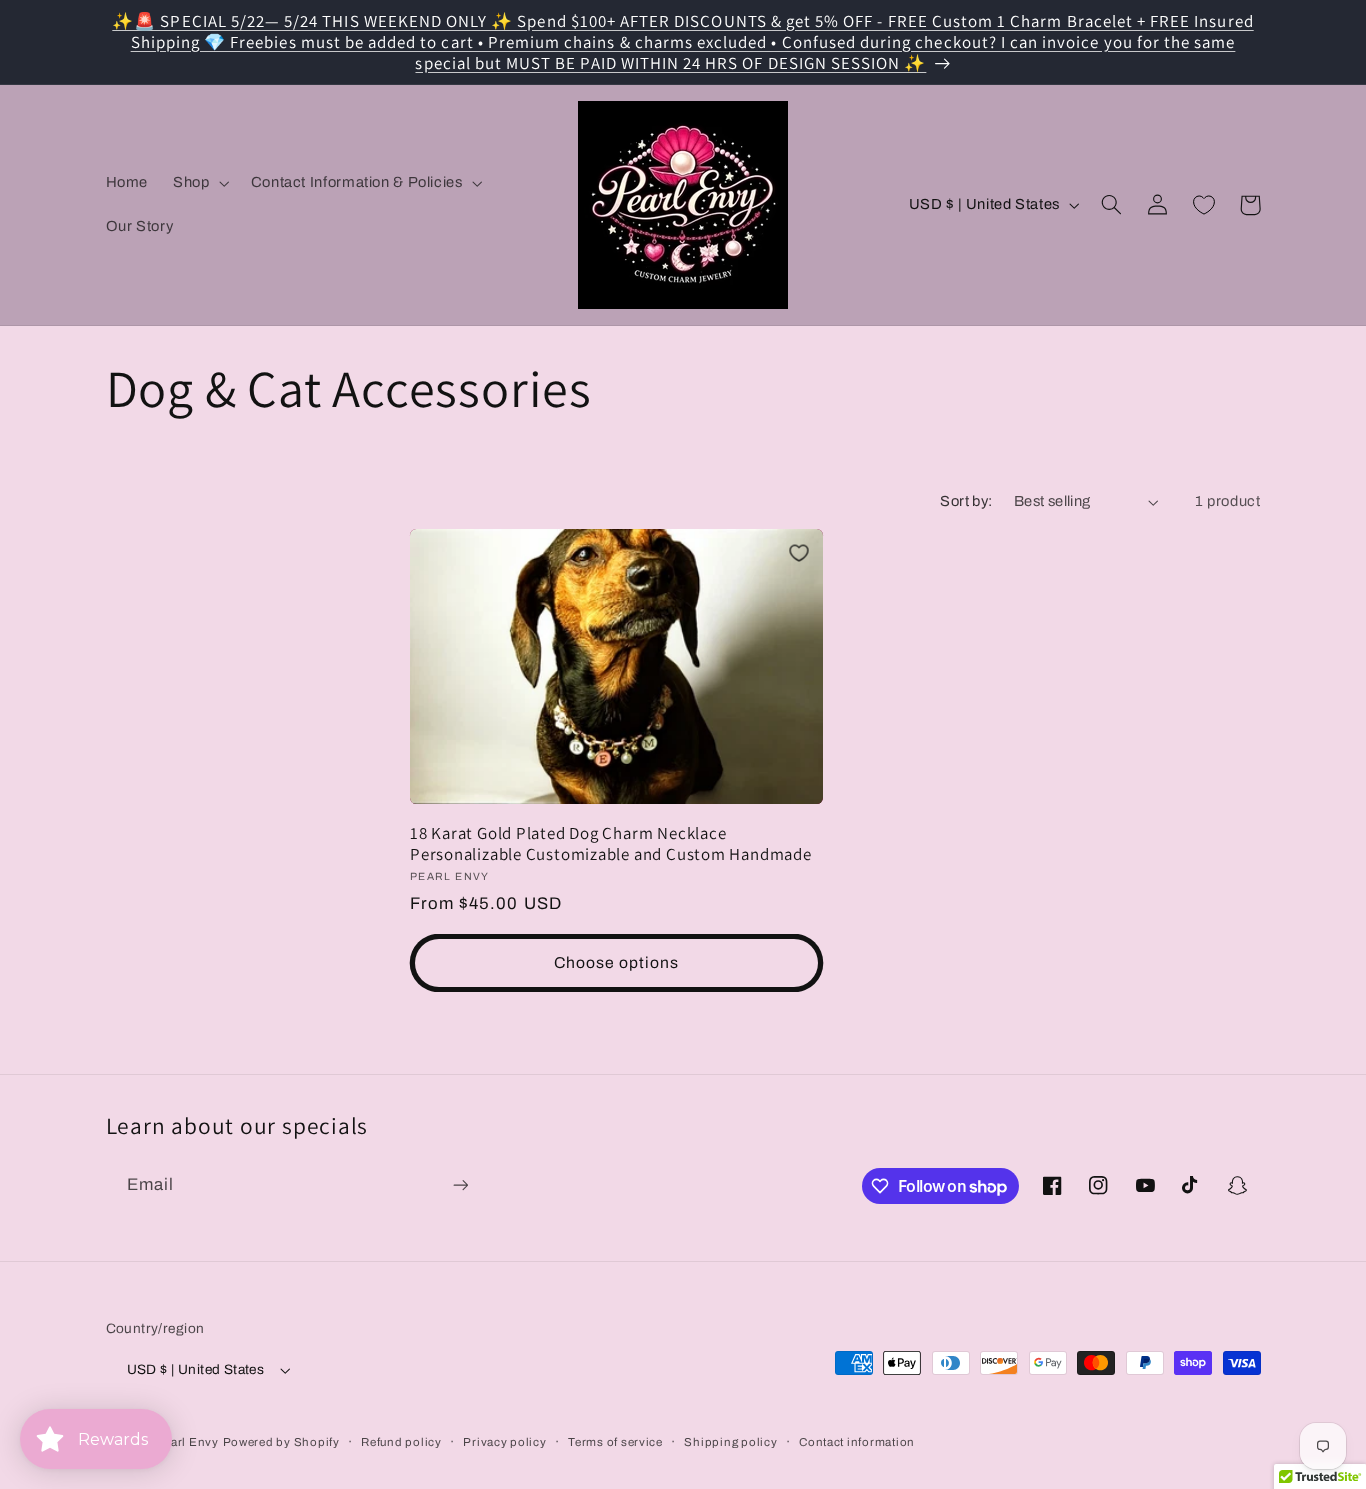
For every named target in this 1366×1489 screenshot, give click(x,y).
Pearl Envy (186, 1442)
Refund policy (401, 1442)
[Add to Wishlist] (799, 553)
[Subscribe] (460, 1184)
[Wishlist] (1204, 205)
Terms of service (615, 1442)
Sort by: (966, 501)
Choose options (617, 962)
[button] (199, 183)
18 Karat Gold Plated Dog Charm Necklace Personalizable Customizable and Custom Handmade (611, 844)
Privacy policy (504, 1442)
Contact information (857, 1442)
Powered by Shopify (281, 1442)
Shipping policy (730, 1442)
